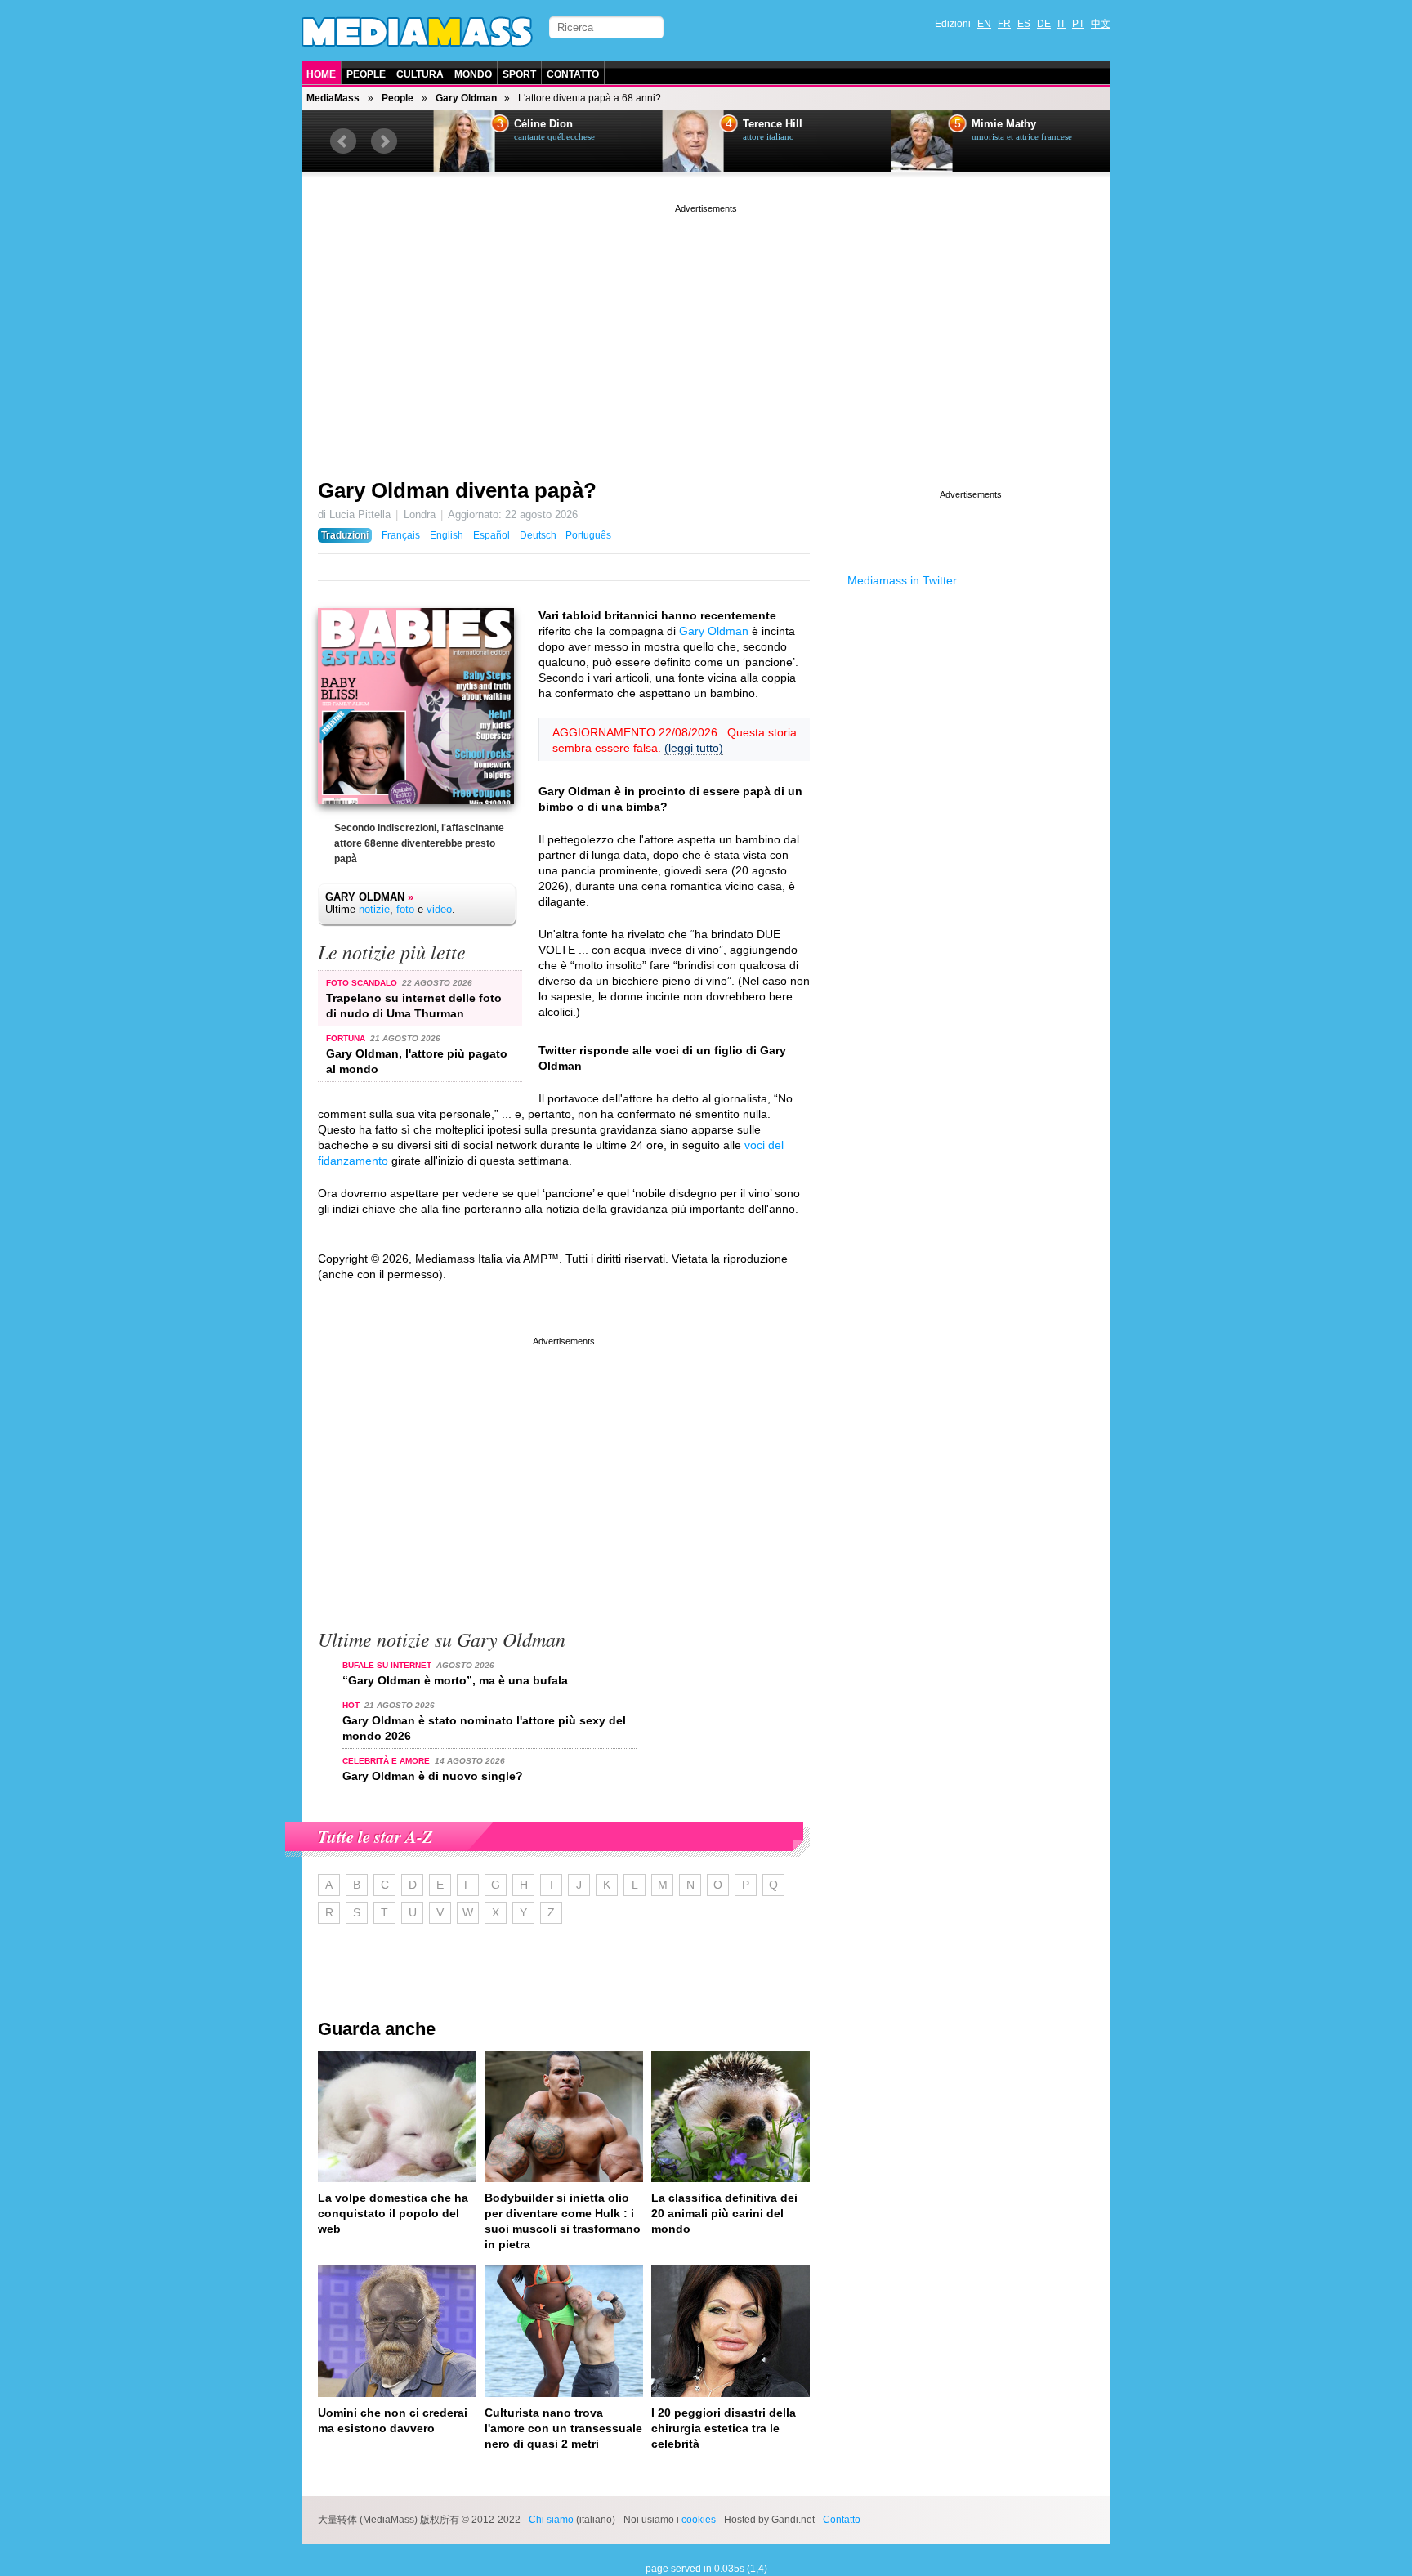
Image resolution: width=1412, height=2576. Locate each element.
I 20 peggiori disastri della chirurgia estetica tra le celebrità (724, 2428)
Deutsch (538, 535)
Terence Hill (759, 124)
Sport (519, 74)
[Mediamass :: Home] (417, 32)
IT (1061, 24)
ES (1024, 24)
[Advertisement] (706, 331)
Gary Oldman (466, 98)
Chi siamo (551, 2520)
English (447, 535)
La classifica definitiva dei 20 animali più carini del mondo (724, 2213)
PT (1078, 24)
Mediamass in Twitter (902, 580)
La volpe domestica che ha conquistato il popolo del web (393, 2213)
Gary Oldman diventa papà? (457, 490)
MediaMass (333, 98)
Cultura (420, 74)
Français (401, 535)
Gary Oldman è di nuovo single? (433, 1776)
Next (384, 141)
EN (984, 24)
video (439, 909)
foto (405, 909)
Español (492, 535)
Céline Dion (529, 124)
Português (588, 535)
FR (1004, 24)
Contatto (573, 74)
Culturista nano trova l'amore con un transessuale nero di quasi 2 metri (563, 2428)
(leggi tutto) (694, 748)
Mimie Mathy (990, 124)
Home (321, 74)
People (366, 74)
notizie (374, 909)
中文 (1101, 24)
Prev (343, 141)
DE (1044, 24)
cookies (699, 2520)
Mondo (473, 74)
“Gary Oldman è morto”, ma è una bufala (455, 1680)
